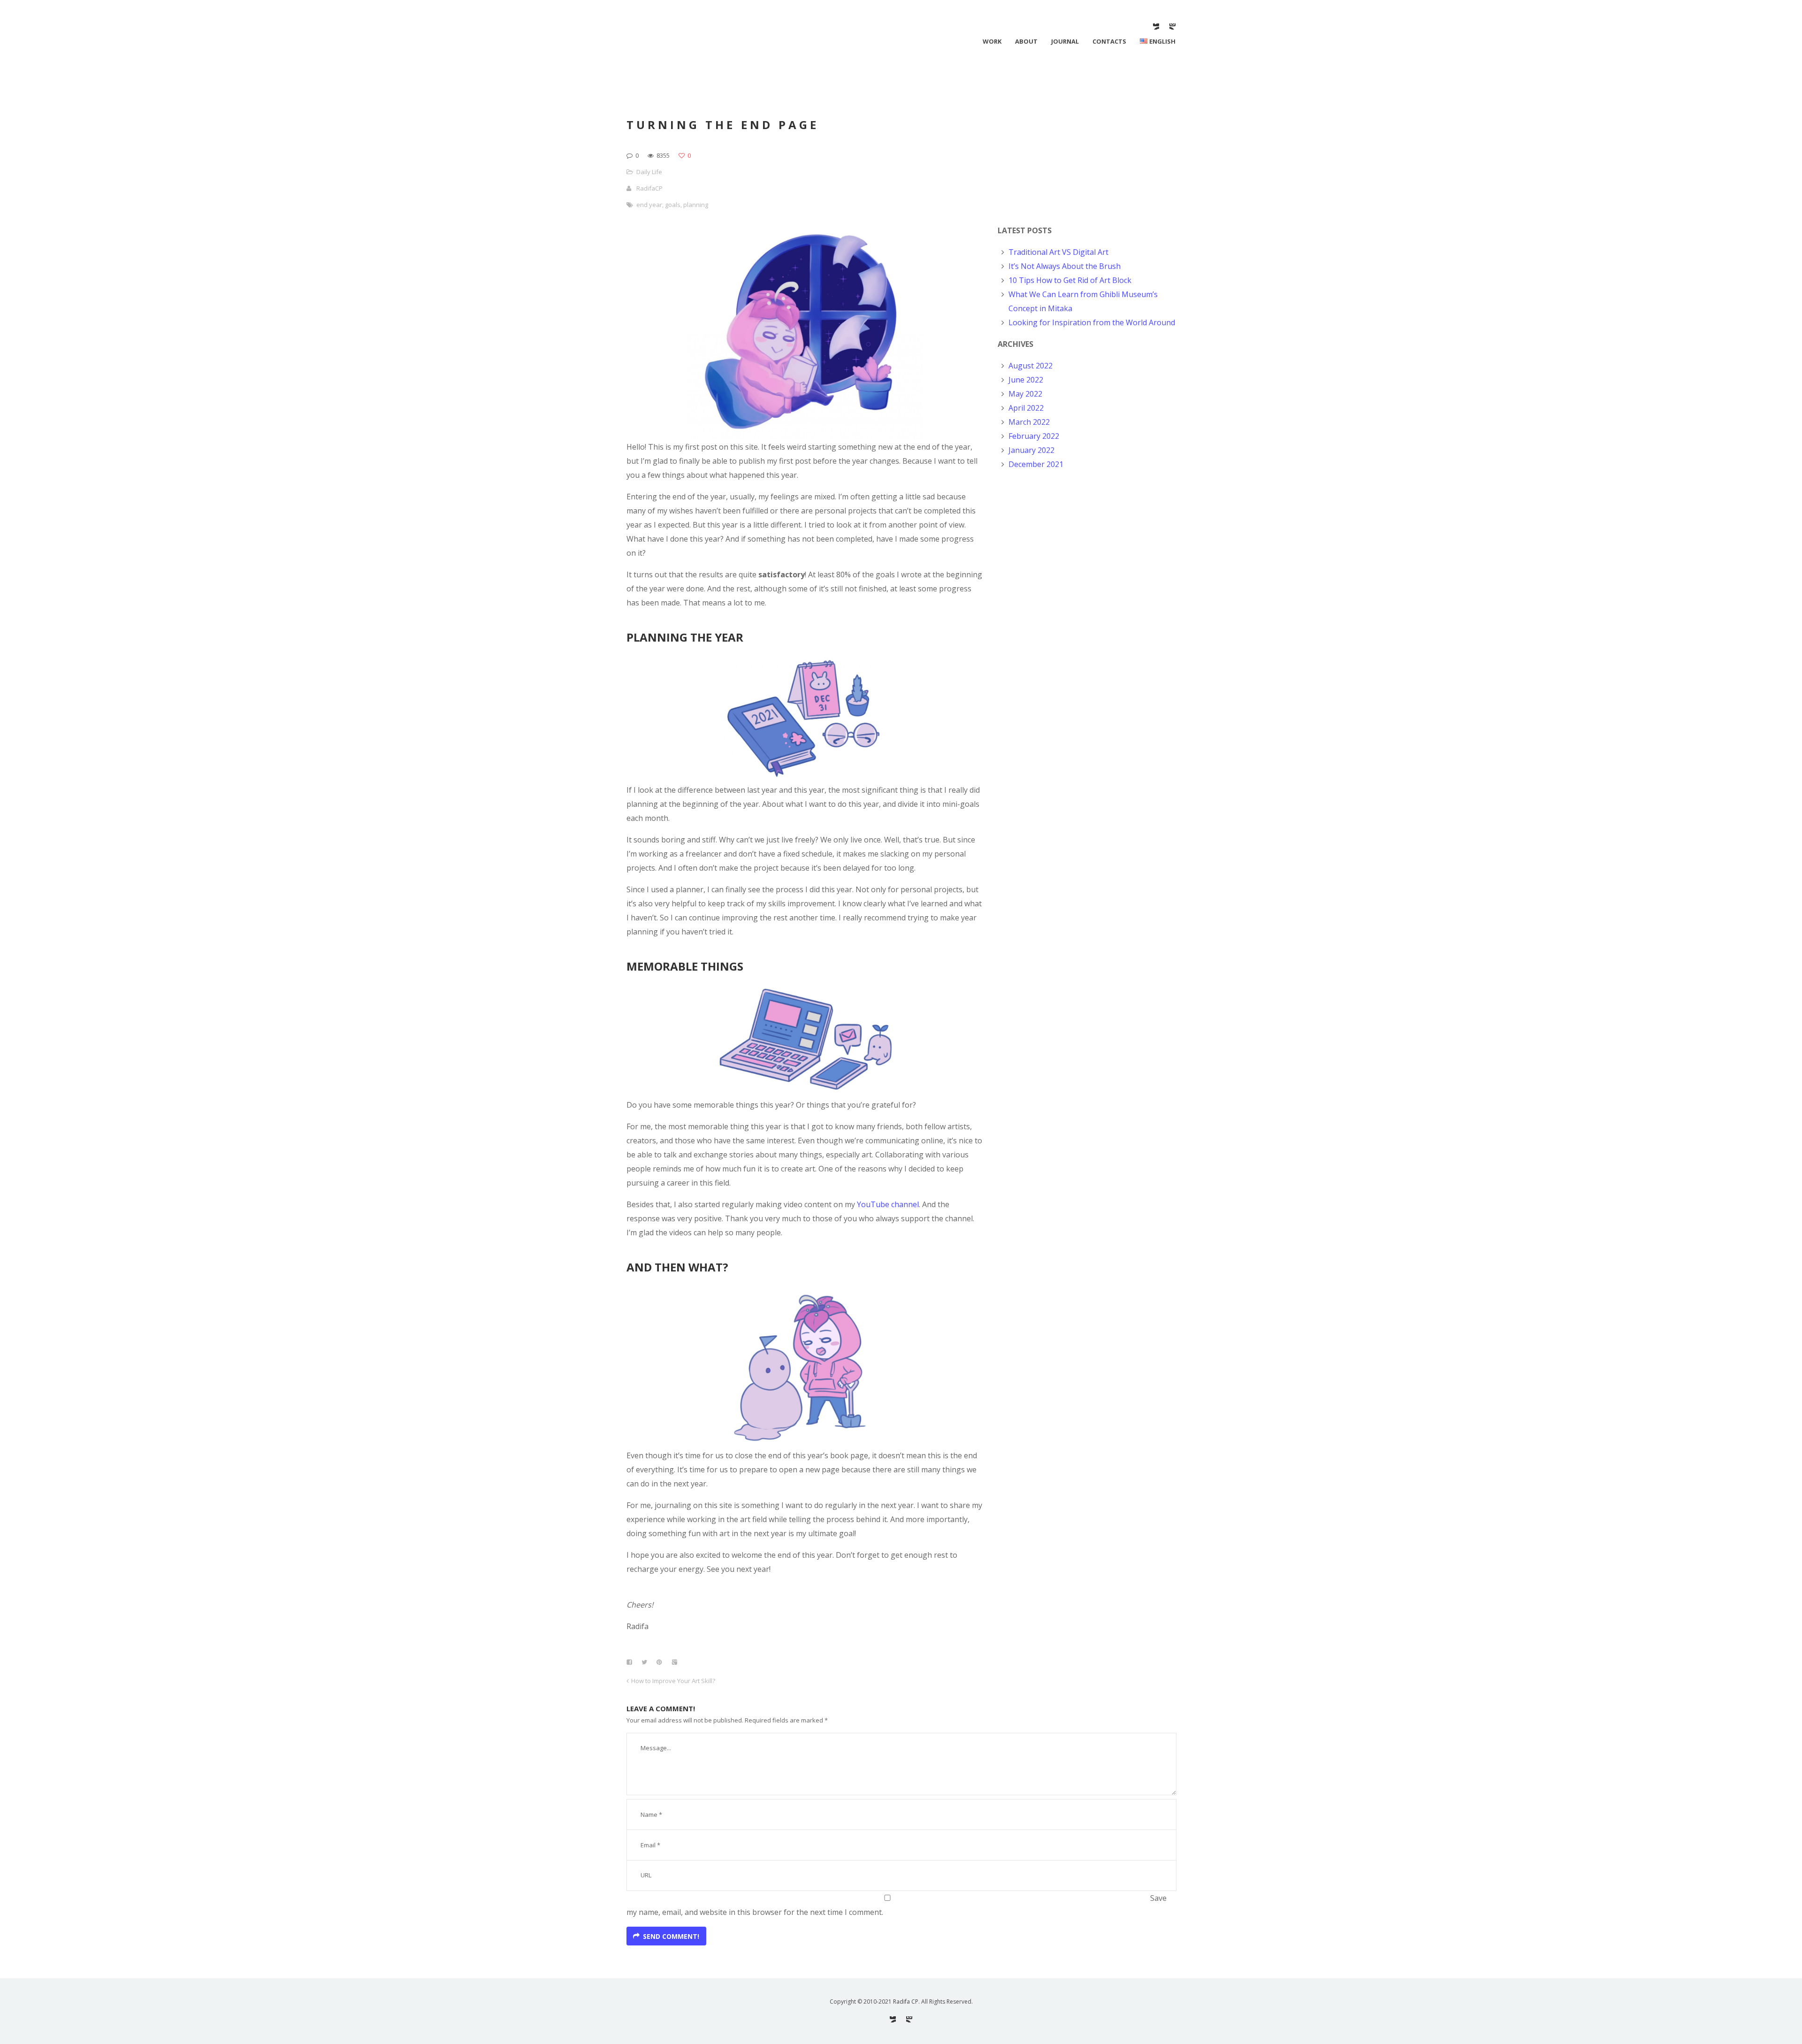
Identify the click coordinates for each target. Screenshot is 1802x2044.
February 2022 (1034, 436)
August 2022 (1031, 366)
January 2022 (1031, 450)
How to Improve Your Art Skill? (673, 1681)
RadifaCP (649, 188)
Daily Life (649, 172)
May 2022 (1025, 394)
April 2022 (1026, 408)
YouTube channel (888, 1204)
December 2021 (1036, 464)
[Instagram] (1172, 27)
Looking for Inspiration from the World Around (1092, 322)
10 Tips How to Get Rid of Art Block (1070, 280)
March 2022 (1029, 422)
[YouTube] (1156, 27)
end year (649, 205)
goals (673, 205)
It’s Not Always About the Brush (1065, 266)
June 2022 (1026, 380)
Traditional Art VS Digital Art (1058, 252)
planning (696, 205)
